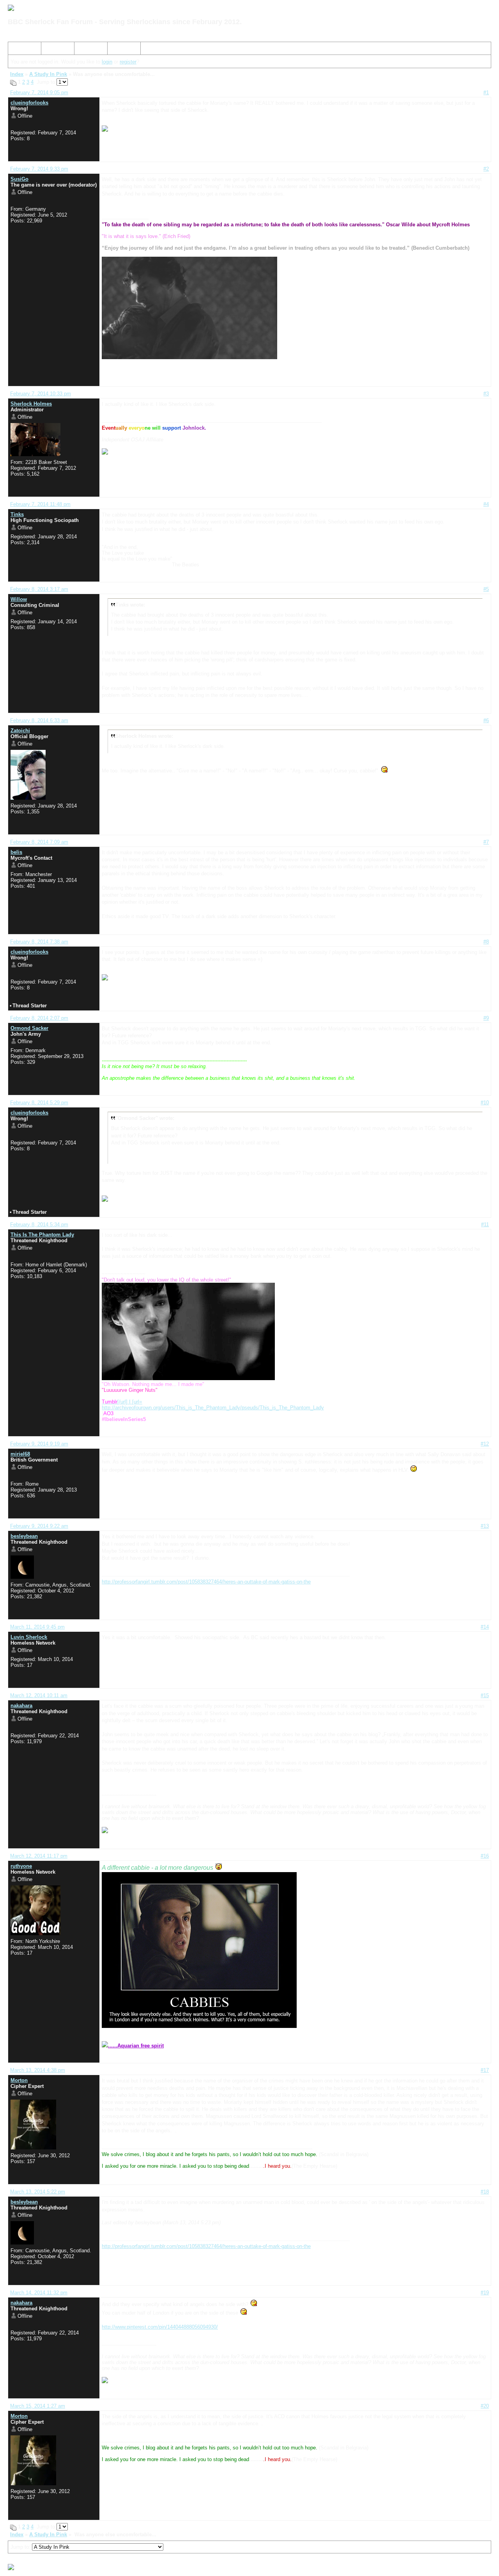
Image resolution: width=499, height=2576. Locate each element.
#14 (485, 1627)
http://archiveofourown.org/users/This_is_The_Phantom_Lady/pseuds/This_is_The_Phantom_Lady (213, 1408)
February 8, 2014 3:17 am (39, 589)
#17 (485, 2070)
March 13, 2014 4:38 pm (38, 2070)
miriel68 (20, 1454)
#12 (485, 1444)
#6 (486, 720)
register (128, 62)
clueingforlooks (29, 103)
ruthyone (21, 1866)
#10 (485, 1103)
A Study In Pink (48, 74)
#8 (486, 942)
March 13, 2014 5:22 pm (38, 2192)
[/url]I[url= (122, 1402)
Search (52, 50)
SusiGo (19, 179)
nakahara (21, 1706)
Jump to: (21, 2547)
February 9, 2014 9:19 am (39, 1444)
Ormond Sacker (29, 1028)
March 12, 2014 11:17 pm (39, 1856)
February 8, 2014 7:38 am (39, 942)
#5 (486, 589)
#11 (485, 1225)
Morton (19, 2080)
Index (18, 50)
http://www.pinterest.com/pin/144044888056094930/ (160, 2327)
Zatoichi (20, 731)
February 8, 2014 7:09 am (39, 842)
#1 (486, 93)
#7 (486, 842)
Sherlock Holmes (31, 404)
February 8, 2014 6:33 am (39, 720)
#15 (485, 1695)
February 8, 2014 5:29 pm (39, 1103)
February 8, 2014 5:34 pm (39, 1225)
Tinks (17, 514)
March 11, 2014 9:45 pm (37, 1627)
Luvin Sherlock (29, 1637)
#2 (486, 169)
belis (16, 852)
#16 (485, 1856)
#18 (485, 2192)
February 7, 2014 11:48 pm (40, 504)
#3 (486, 394)
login (107, 62)
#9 (486, 1018)
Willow (19, 599)
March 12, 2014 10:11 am (39, 1695)
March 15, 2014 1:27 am (38, 2406)
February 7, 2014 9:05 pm (39, 93)
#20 (485, 2406)
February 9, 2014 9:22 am (39, 1526)
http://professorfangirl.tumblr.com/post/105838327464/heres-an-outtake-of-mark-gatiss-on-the (206, 1582)
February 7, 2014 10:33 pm (41, 394)
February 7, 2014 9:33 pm (39, 169)
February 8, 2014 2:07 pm (39, 1018)
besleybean (24, 1536)
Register (87, 50)
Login (117, 50)
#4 (486, 504)
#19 (485, 2293)
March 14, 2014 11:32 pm (39, 2293)
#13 (485, 1526)
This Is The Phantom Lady (42, 1235)
